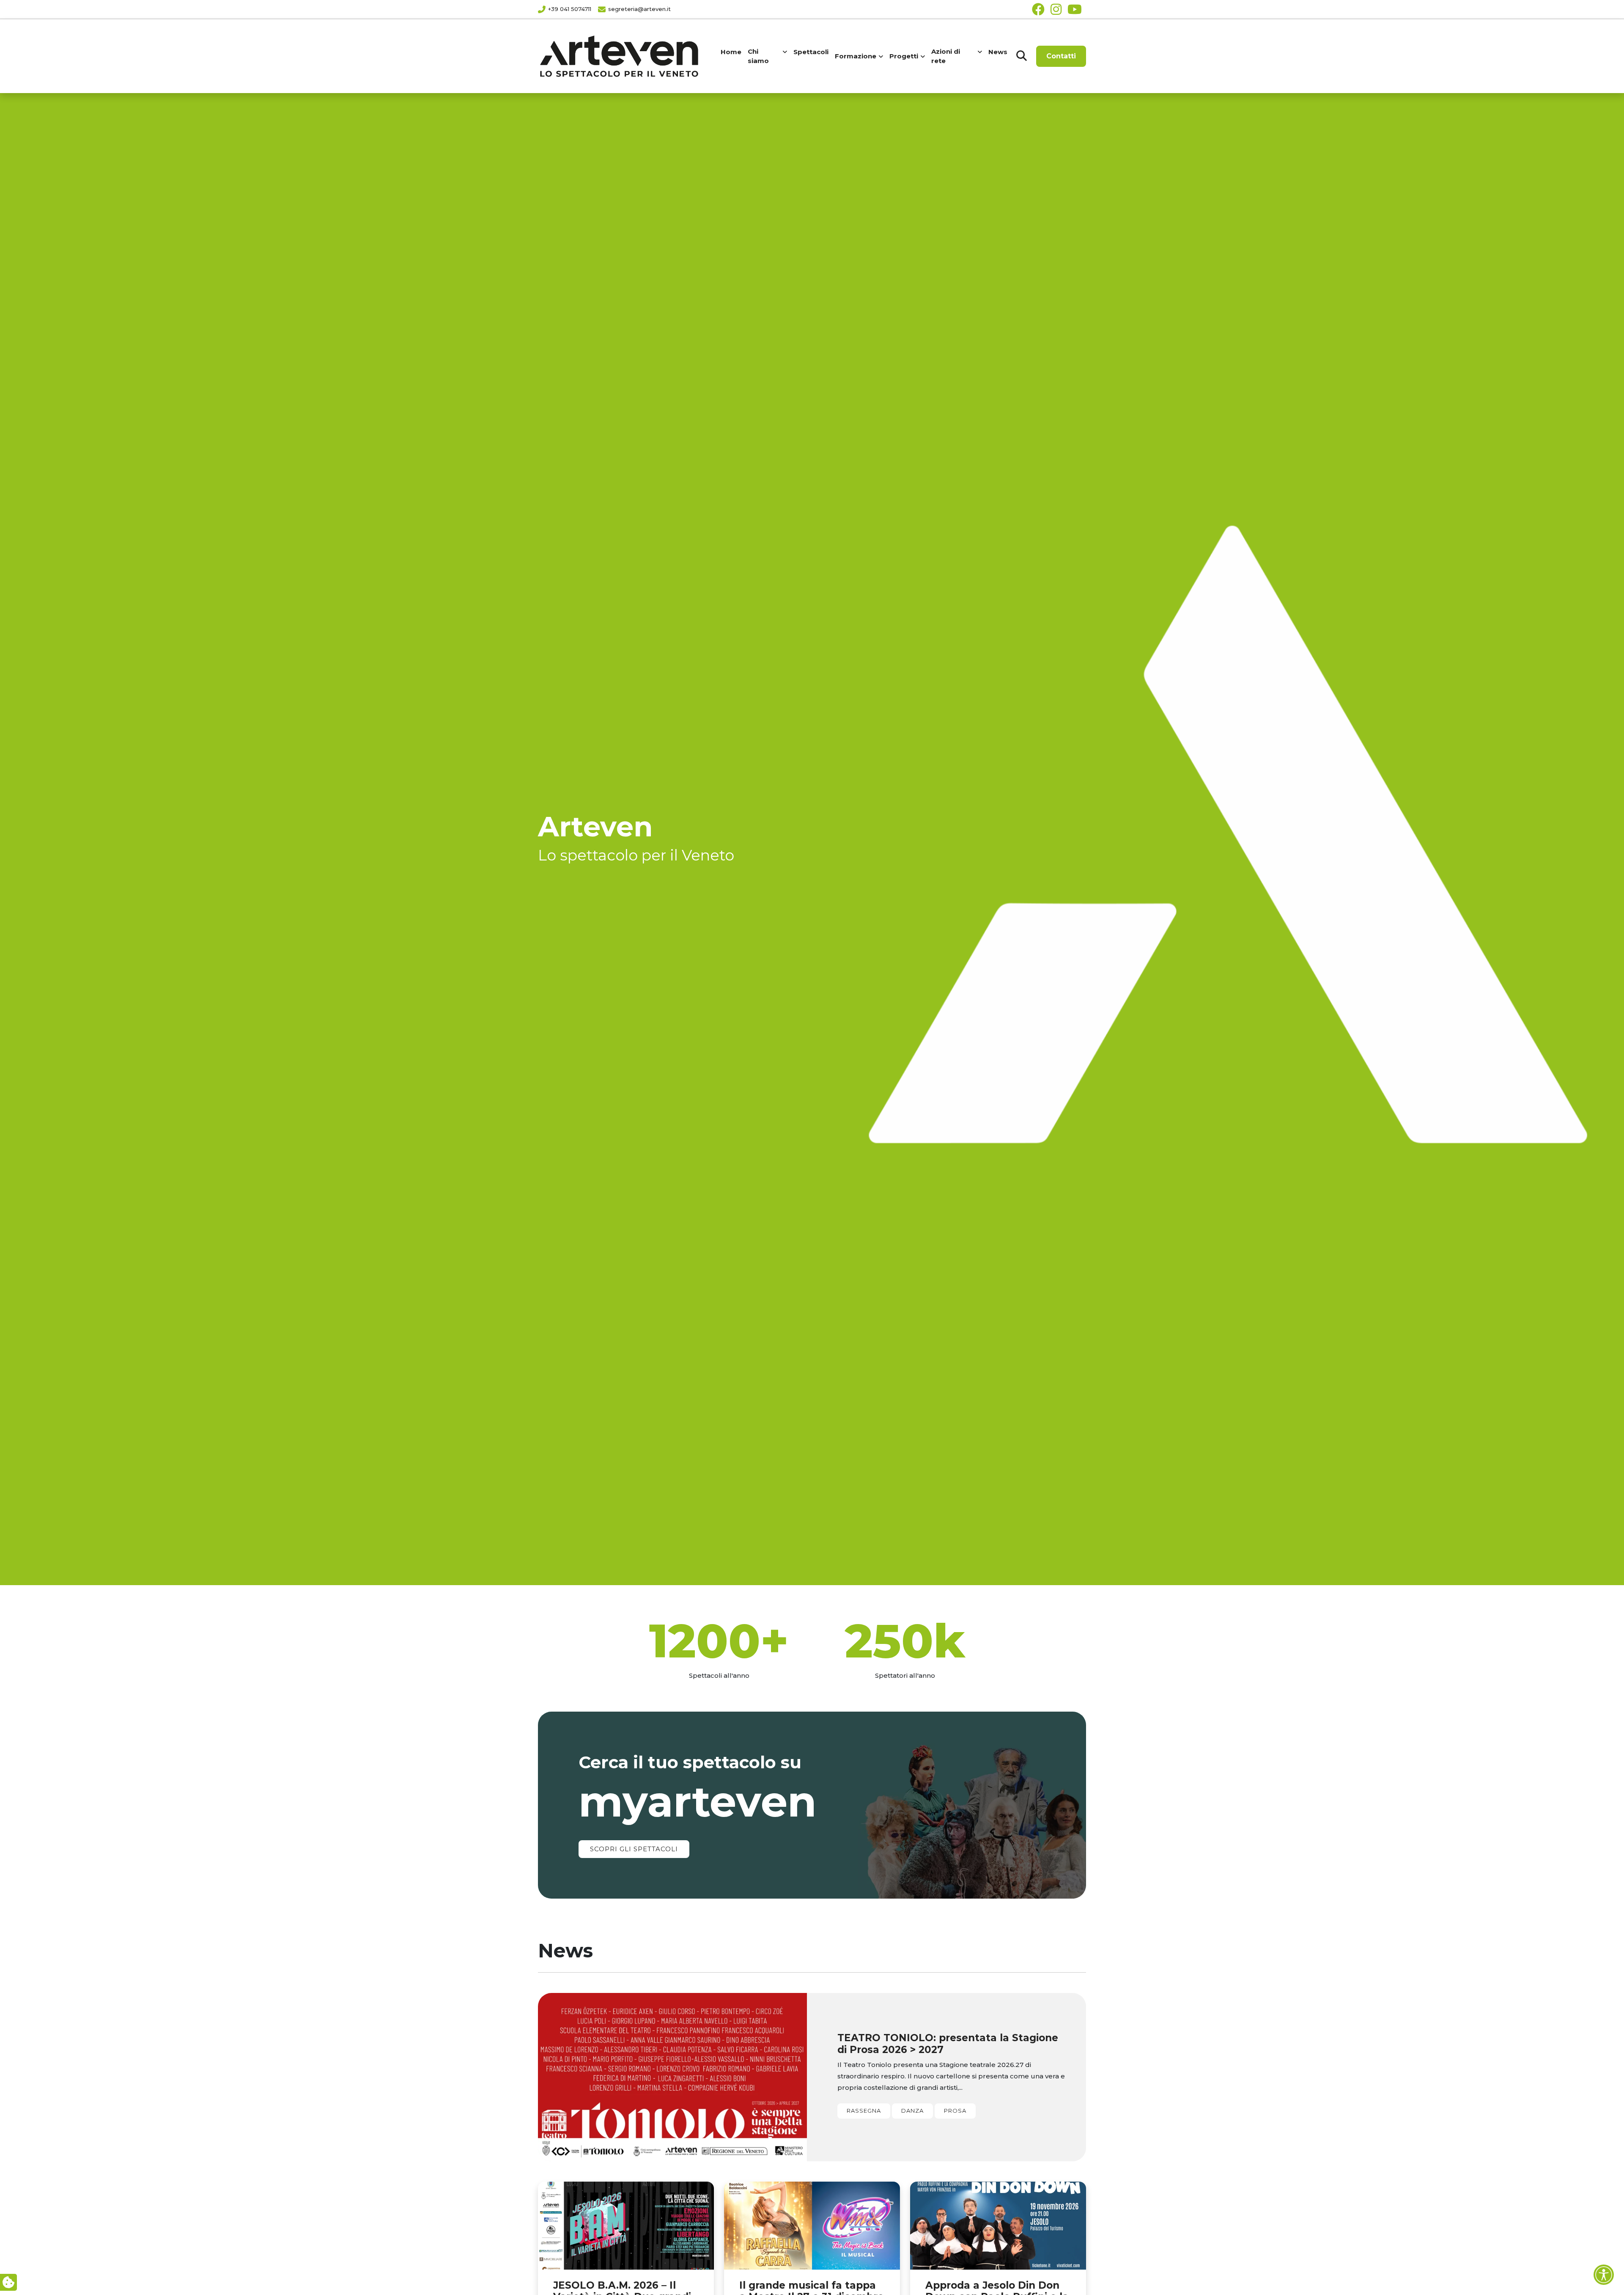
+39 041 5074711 (570, 9)
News (998, 52)
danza (912, 2111)
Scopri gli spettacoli (634, 1849)
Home (731, 52)
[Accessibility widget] (1604, 2275)
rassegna (864, 2111)
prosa (955, 2111)
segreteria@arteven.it (639, 9)
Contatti (1061, 56)
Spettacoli (811, 52)
